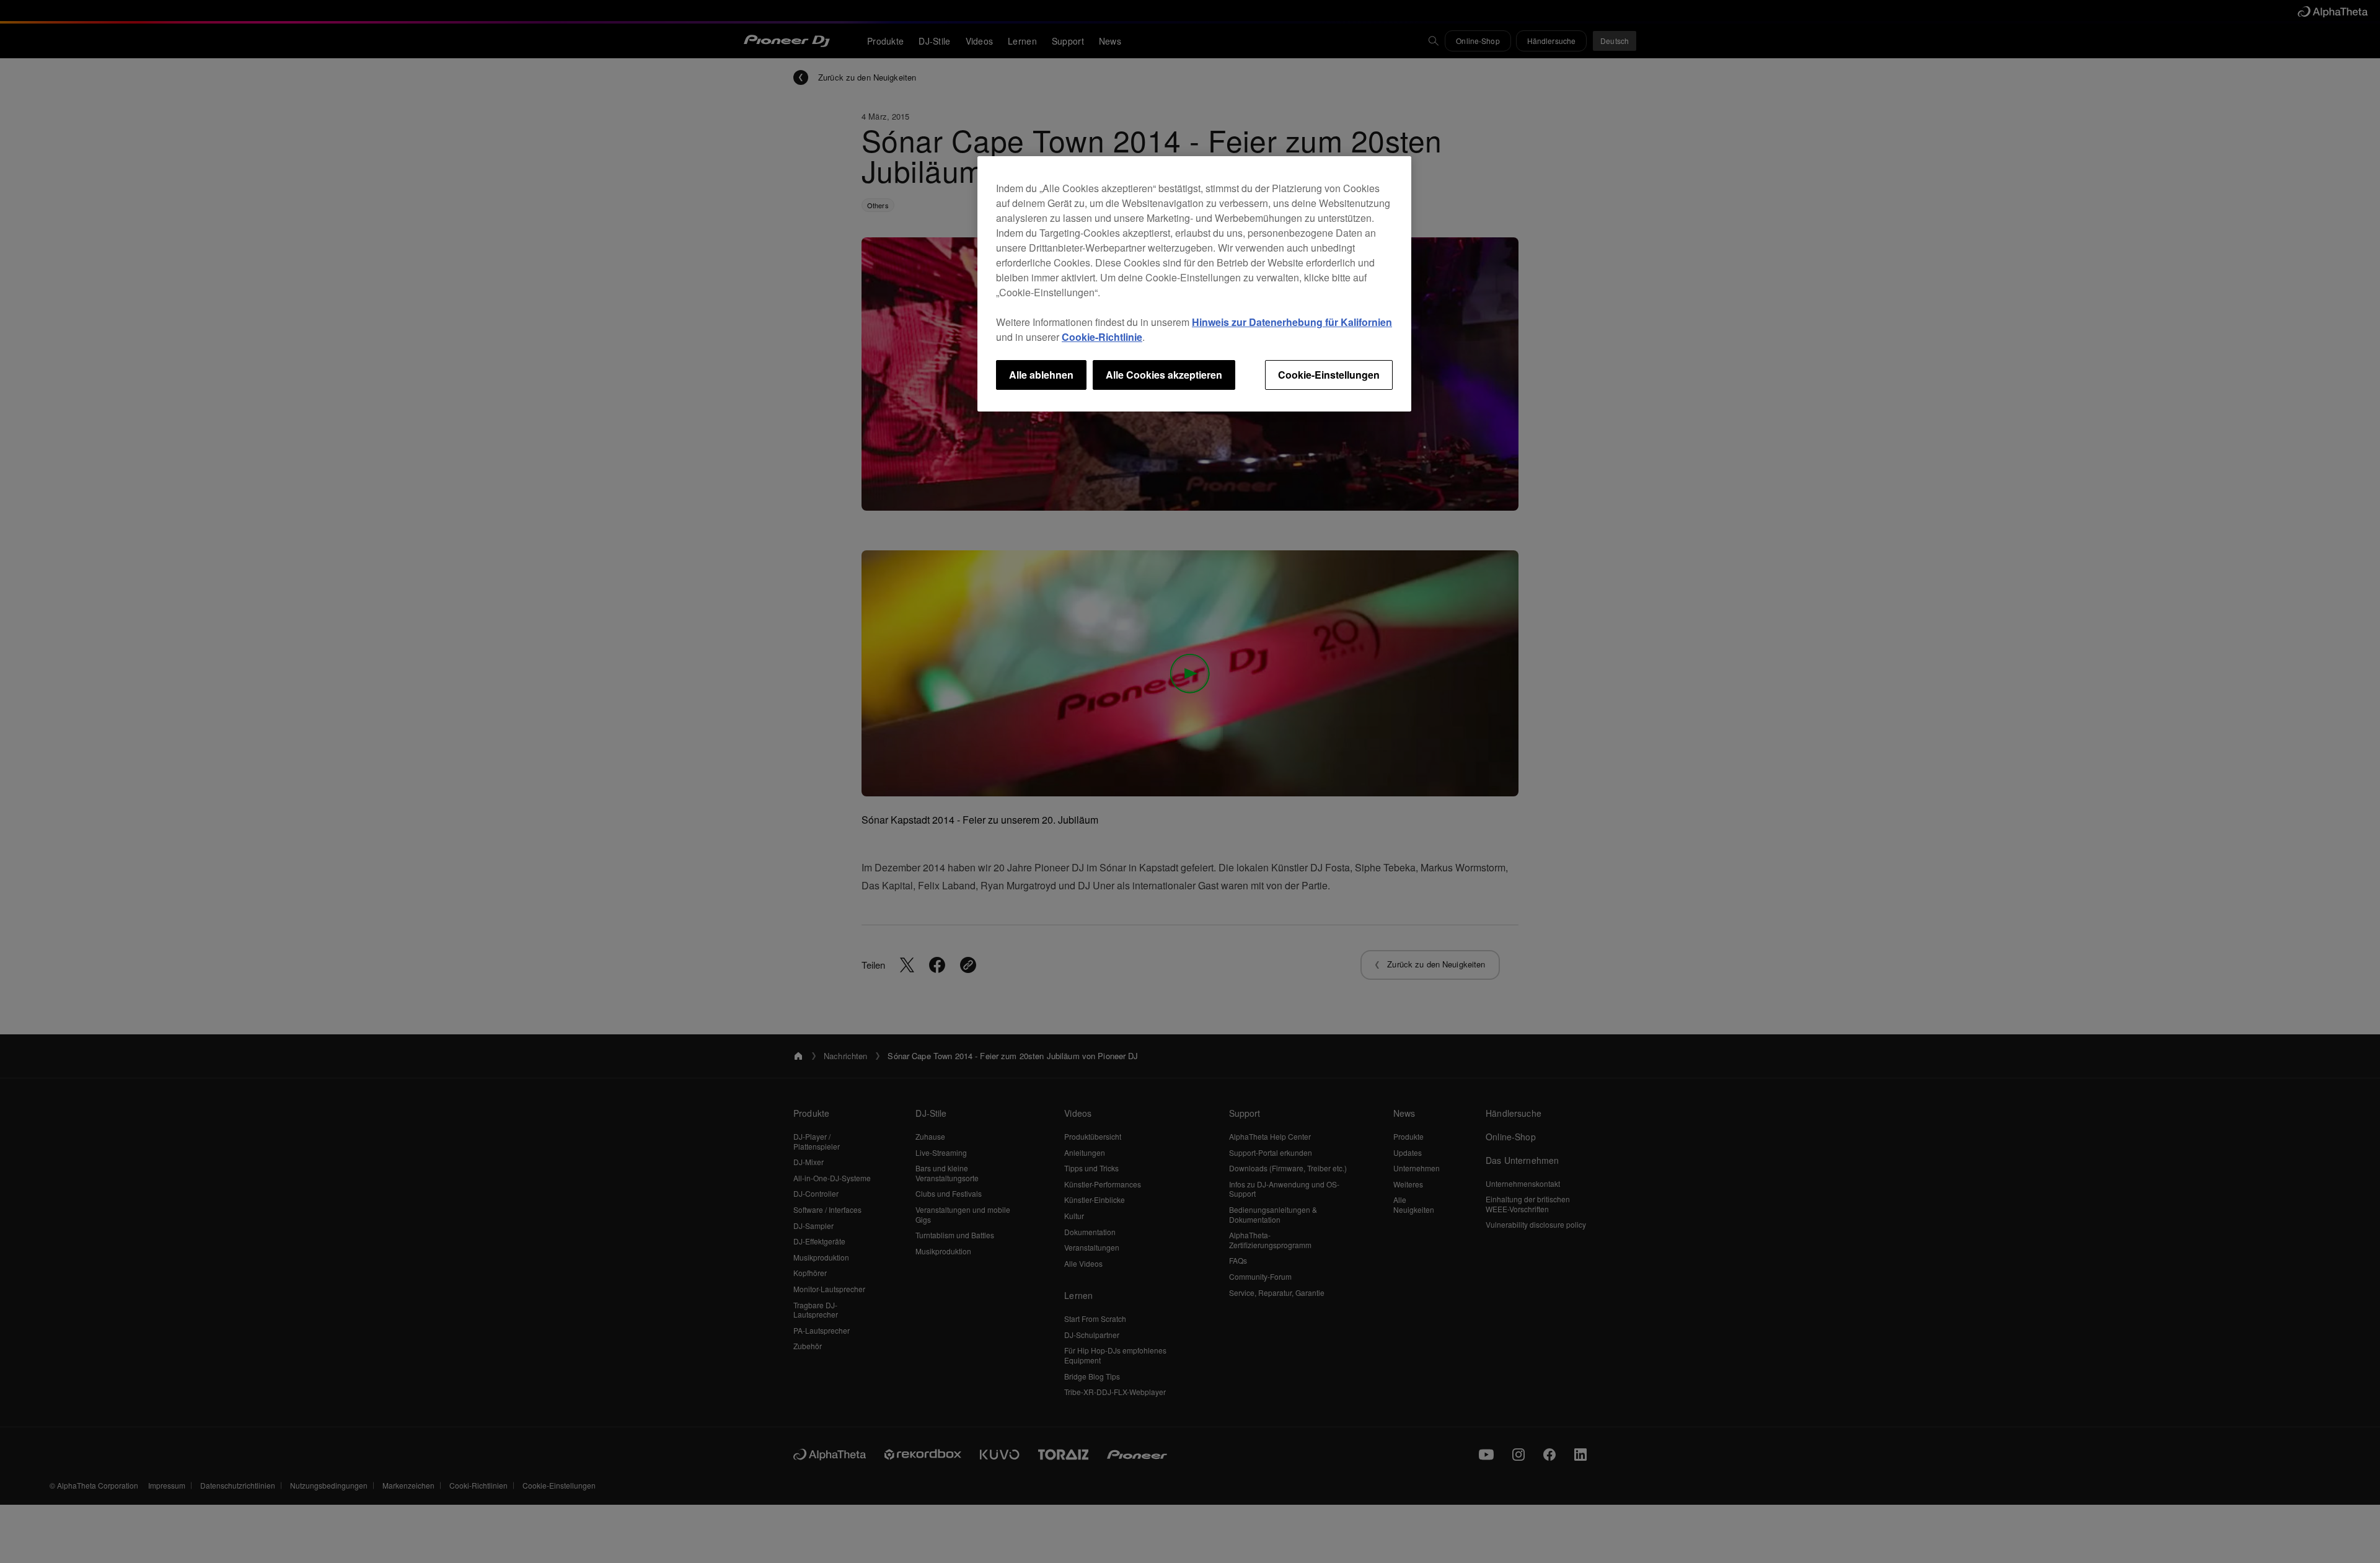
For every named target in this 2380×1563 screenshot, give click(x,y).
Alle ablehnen (1041, 375)
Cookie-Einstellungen (1329, 375)
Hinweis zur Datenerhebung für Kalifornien (1292, 322)
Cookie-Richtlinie (1102, 337)
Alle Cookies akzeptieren (1164, 375)
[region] (1194, 284)
